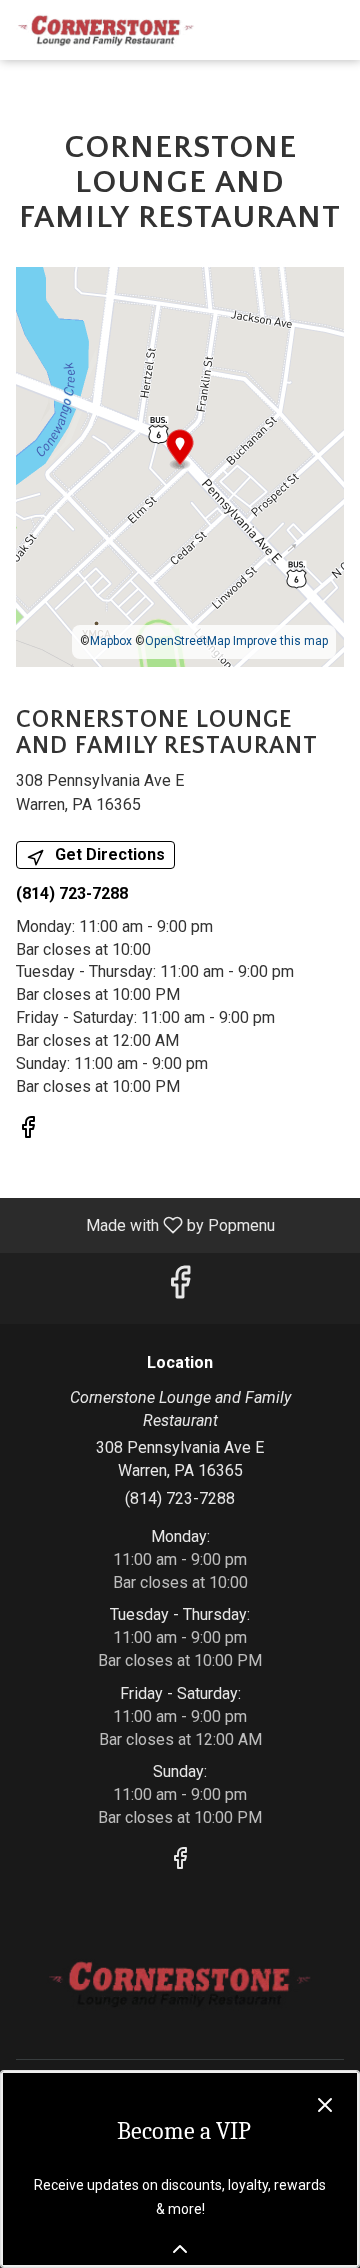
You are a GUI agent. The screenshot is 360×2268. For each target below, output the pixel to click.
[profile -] (282, 29)
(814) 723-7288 (180, 1498)
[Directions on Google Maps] (180, 465)
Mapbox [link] (111, 641)
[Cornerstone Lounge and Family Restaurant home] (106, 30)
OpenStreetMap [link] (187, 641)
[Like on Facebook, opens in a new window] (28, 1131)
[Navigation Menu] (332, 30)
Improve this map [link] (280, 641)
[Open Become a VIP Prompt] (180, 2249)
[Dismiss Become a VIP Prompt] (325, 2105)
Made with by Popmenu (145, 1224)
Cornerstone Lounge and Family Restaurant (180, 1984)
